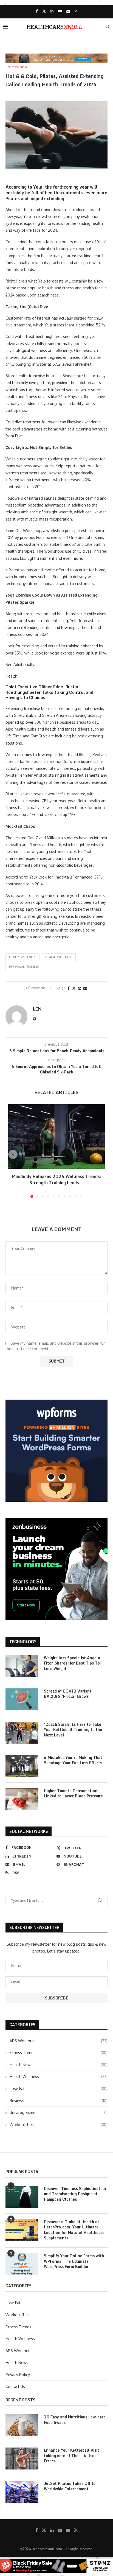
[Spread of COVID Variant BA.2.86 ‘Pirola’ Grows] (22, 1699)
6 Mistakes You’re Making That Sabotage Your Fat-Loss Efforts (73, 1760)
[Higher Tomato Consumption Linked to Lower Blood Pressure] (22, 1799)
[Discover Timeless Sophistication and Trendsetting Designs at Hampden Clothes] (22, 2197)
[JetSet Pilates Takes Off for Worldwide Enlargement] (22, 2492)
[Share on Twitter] (74, 988)
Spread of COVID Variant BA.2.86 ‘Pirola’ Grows (68, 1694)
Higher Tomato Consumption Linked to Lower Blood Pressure (73, 1793)
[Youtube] (60, 11)
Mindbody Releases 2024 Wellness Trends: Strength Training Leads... (57, 1180)
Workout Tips (59, 2125)
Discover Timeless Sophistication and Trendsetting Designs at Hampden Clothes (75, 2194)
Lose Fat (59, 2089)
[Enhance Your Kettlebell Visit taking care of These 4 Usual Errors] (22, 2458)
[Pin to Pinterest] (80, 988)
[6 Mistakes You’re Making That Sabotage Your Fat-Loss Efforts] (22, 1766)
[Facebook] (37, 11)
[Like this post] (63, 988)
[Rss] (76, 11)
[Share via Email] (85, 988)
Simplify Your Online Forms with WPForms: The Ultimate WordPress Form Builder (74, 2261)
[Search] (108, 27)
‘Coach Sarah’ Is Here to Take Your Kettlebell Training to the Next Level (73, 1730)
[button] (13, 1154)
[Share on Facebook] (69, 988)
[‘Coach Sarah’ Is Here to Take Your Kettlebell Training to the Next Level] (22, 1733)
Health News (59, 2065)
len (37, 1009)
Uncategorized (59, 2112)
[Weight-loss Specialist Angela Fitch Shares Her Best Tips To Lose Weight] (22, 1666)
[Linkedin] (52, 11)
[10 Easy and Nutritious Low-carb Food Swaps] (22, 2425)
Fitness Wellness (22, 957)
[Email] (68, 11)
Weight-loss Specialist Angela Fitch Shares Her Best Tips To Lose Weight (72, 1663)
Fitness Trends (59, 2053)
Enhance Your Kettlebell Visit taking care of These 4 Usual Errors (72, 2456)
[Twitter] (44, 11)
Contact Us (15, 2386)
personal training (24, 967)
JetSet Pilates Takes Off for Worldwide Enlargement (70, 2486)
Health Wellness (59, 957)
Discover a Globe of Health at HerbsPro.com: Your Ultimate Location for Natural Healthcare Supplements (74, 2230)
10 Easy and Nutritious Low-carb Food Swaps (75, 2420)
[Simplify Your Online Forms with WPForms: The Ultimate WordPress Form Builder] (22, 2264)
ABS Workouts (59, 2041)
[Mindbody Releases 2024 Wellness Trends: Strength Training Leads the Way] (56, 1136)
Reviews (59, 2101)
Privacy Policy (18, 2375)
